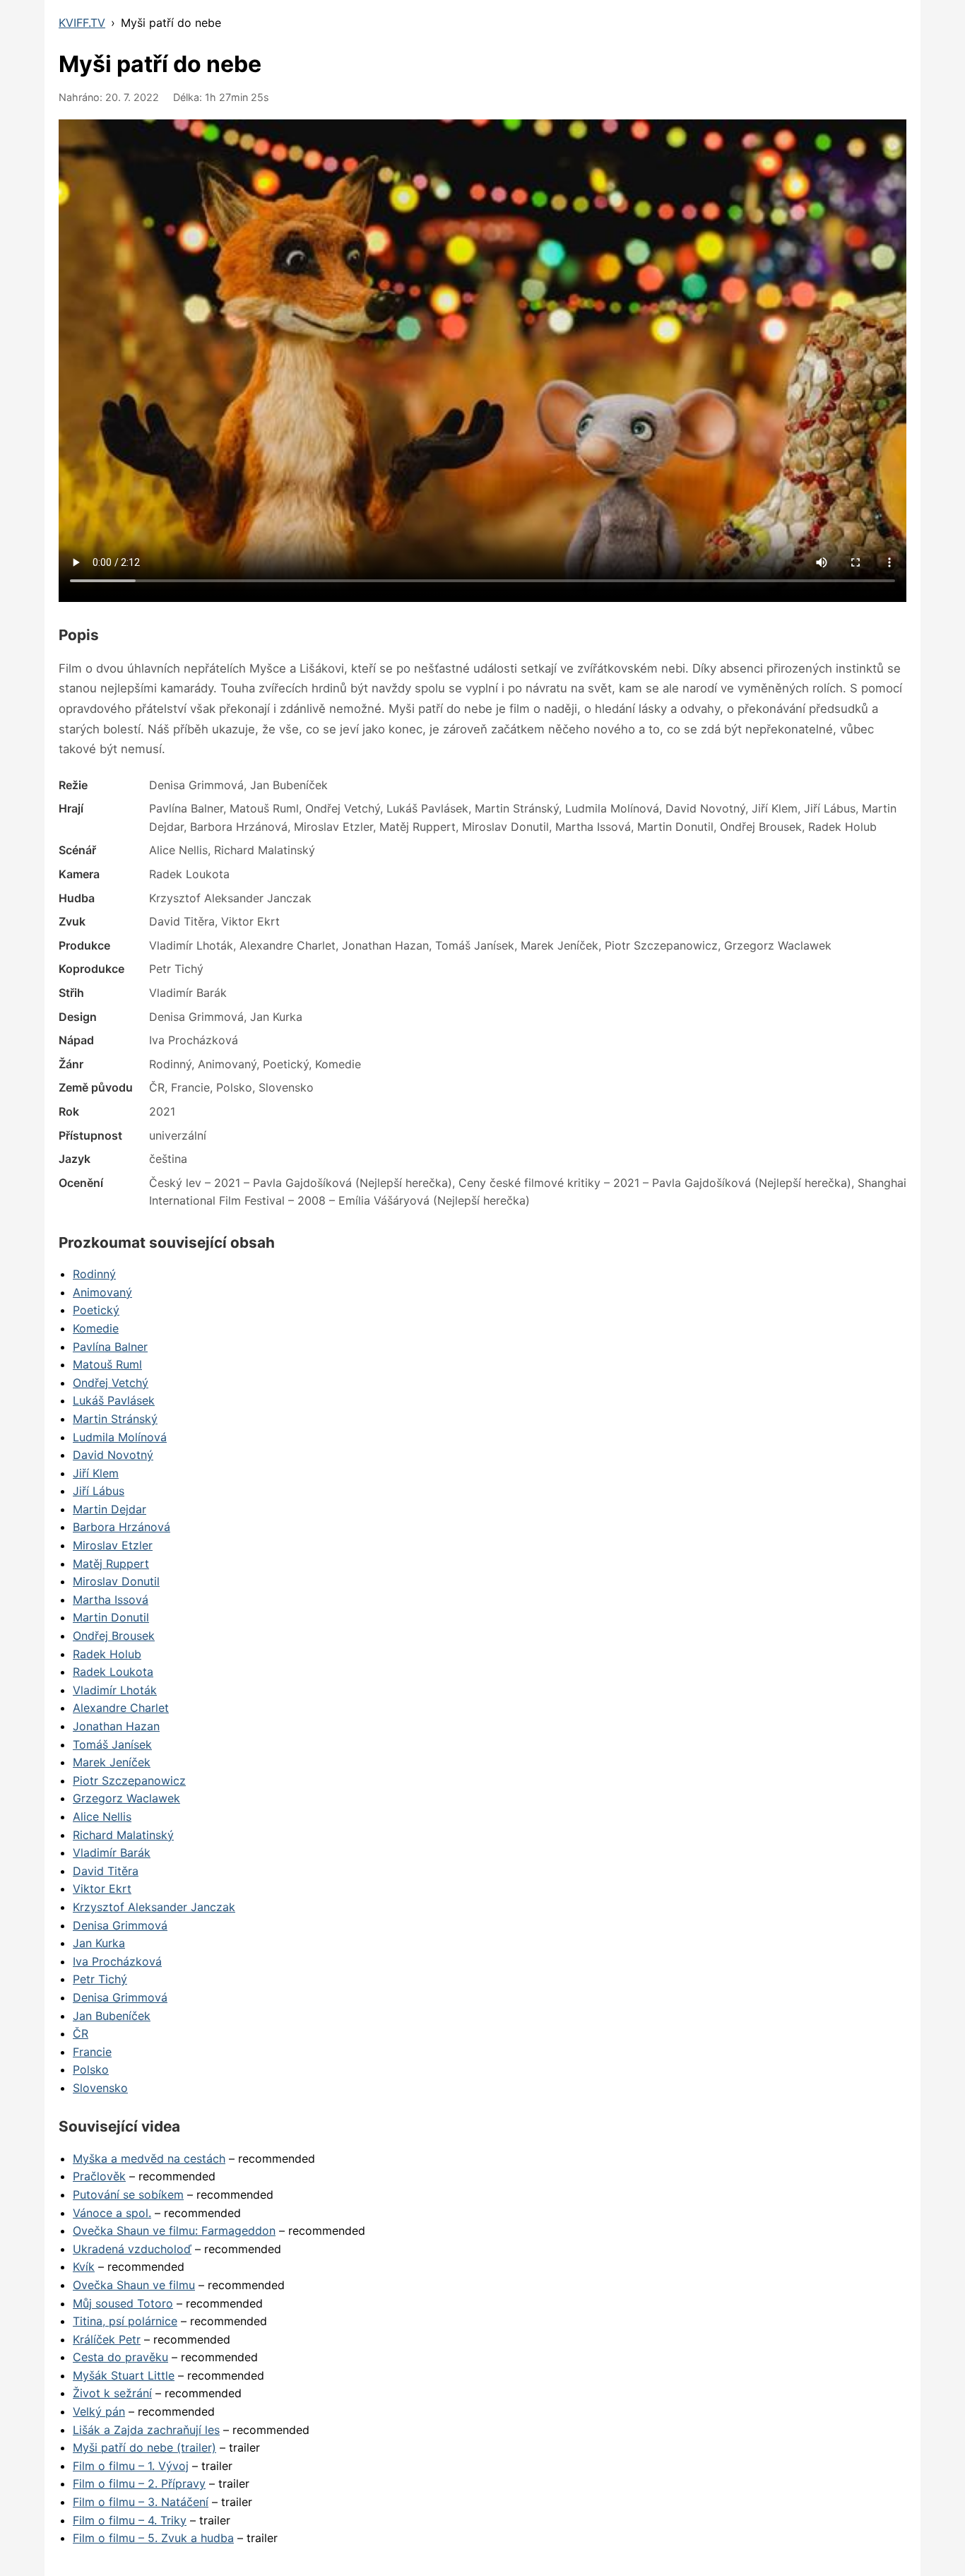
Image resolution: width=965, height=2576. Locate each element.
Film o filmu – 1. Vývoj (131, 2466)
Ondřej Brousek (114, 1636)
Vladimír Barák (112, 1853)
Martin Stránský (115, 1419)
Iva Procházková (117, 1961)
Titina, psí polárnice (125, 2321)
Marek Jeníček (112, 1762)
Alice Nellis (102, 1816)
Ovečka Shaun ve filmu (134, 2285)
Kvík (84, 2267)
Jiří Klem (96, 1473)
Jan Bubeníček (112, 2016)
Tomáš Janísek (112, 1744)
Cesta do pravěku (120, 2357)
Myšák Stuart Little (124, 2375)
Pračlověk (99, 2176)
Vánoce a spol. (112, 2213)
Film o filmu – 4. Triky (130, 2520)
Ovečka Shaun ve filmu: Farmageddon (174, 2231)
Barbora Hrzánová (122, 1527)
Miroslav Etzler (113, 1545)
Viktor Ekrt (102, 1889)
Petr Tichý (100, 1979)
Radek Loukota (113, 1672)
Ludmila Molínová (120, 1437)
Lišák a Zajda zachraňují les (146, 2430)
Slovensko (100, 2088)
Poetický (96, 1310)
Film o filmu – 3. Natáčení (141, 2502)
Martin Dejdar (109, 1509)
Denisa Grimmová (120, 1925)
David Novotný (113, 1455)
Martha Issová (111, 1600)
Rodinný (94, 1274)
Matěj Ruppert (111, 1564)
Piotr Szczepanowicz (129, 1780)
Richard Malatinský (123, 1835)
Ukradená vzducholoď (132, 2249)
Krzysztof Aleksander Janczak (154, 1907)
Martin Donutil (111, 1617)
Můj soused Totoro (123, 2303)
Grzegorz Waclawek (126, 1798)
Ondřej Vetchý (111, 1383)
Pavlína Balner (110, 1347)
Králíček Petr (107, 2339)
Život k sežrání (112, 2393)
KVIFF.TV (82, 23)
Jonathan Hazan (116, 1726)
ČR (81, 2033)
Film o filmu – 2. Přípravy (139, 2483)
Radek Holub (107, 1654)
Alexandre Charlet (121, 1708)
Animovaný (102, 1292)
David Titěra (106, 1871)
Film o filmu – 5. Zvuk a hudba (153, 2538)
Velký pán (99, 2411)
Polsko (91, 2069)
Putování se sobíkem (128, 2194)
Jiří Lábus (99, 1491)
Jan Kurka (99, 1943)
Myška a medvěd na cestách (149, 2158)
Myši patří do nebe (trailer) (144, 2447)
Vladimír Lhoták (115, 1690)
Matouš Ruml (107, 1364)
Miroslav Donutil (116, 1581)
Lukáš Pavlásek (114, 1400)
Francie (92, 2052)
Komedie (96, 1328)
